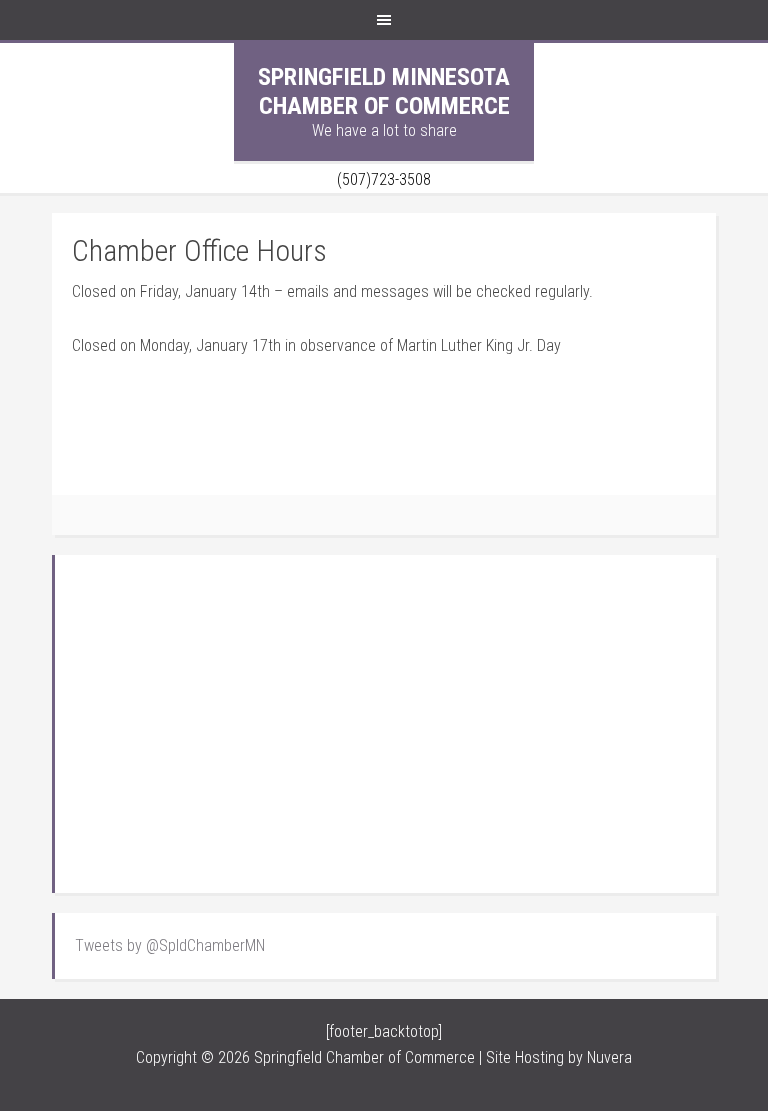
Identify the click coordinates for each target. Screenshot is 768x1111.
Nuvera (609, 1057)
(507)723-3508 (384, 179)
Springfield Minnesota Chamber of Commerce (384, 91)
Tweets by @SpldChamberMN (170, 945)
